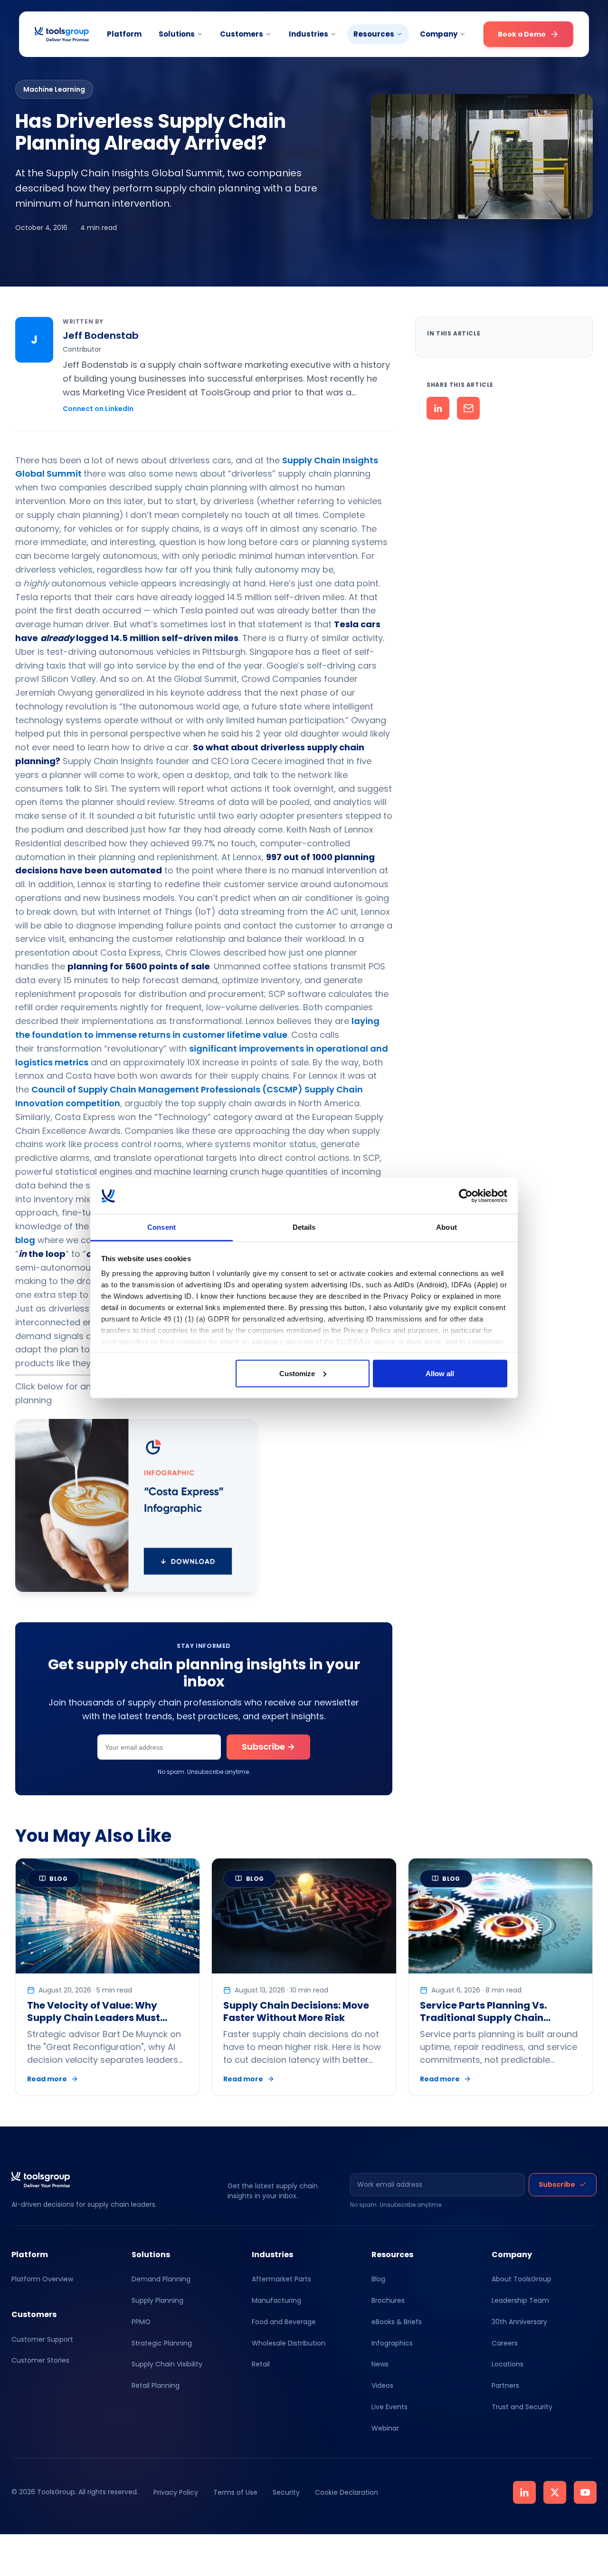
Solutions (177, 34)
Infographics (392, 2343)
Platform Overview (42, 2279)
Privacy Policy (176, 2492)
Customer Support (42, 2339)
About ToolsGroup (522, 2279)
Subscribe (557, 2184)
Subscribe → (268, 1747)
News (380, 2364)
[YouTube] (585, 2492)
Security (286, 2492)
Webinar (385, 2428)
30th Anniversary (519, 2322)
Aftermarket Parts (281, 2279)
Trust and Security (522, 2407)
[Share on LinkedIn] (438, 408)
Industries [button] (309, 34)
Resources (374, 34)
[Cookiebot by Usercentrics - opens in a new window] (466, 1196)
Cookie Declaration (347, 2492)
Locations (508, 2364)
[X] (555, 2492)
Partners (505, 2385)
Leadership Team (520, 2300)
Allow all (440, 1373)
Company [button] (439, 34)
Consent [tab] (161, 1227)
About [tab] (446, 1227)
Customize (297, 1373)
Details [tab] (304, 1227)
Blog (378, 2279)
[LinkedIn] (524, 2492)
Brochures (388, 2300)
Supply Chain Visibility (167, 2364)
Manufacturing (276, 2300)
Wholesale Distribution (289, 2343)
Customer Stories (40, 2360)
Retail (261, 2364)
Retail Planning (156, 2385)
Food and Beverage (284, 2322)
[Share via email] (468, 408)
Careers (505, 2343)
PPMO (141, 2322)
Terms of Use (235, 2492)
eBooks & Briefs (397, 2322)
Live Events (389, 2407)
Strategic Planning (162, 2343)
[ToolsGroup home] (62, 34)
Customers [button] (242, 34)
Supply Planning (157, 2300)
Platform (124, 34)
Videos (382, 2385)
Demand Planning (161, 2279)
